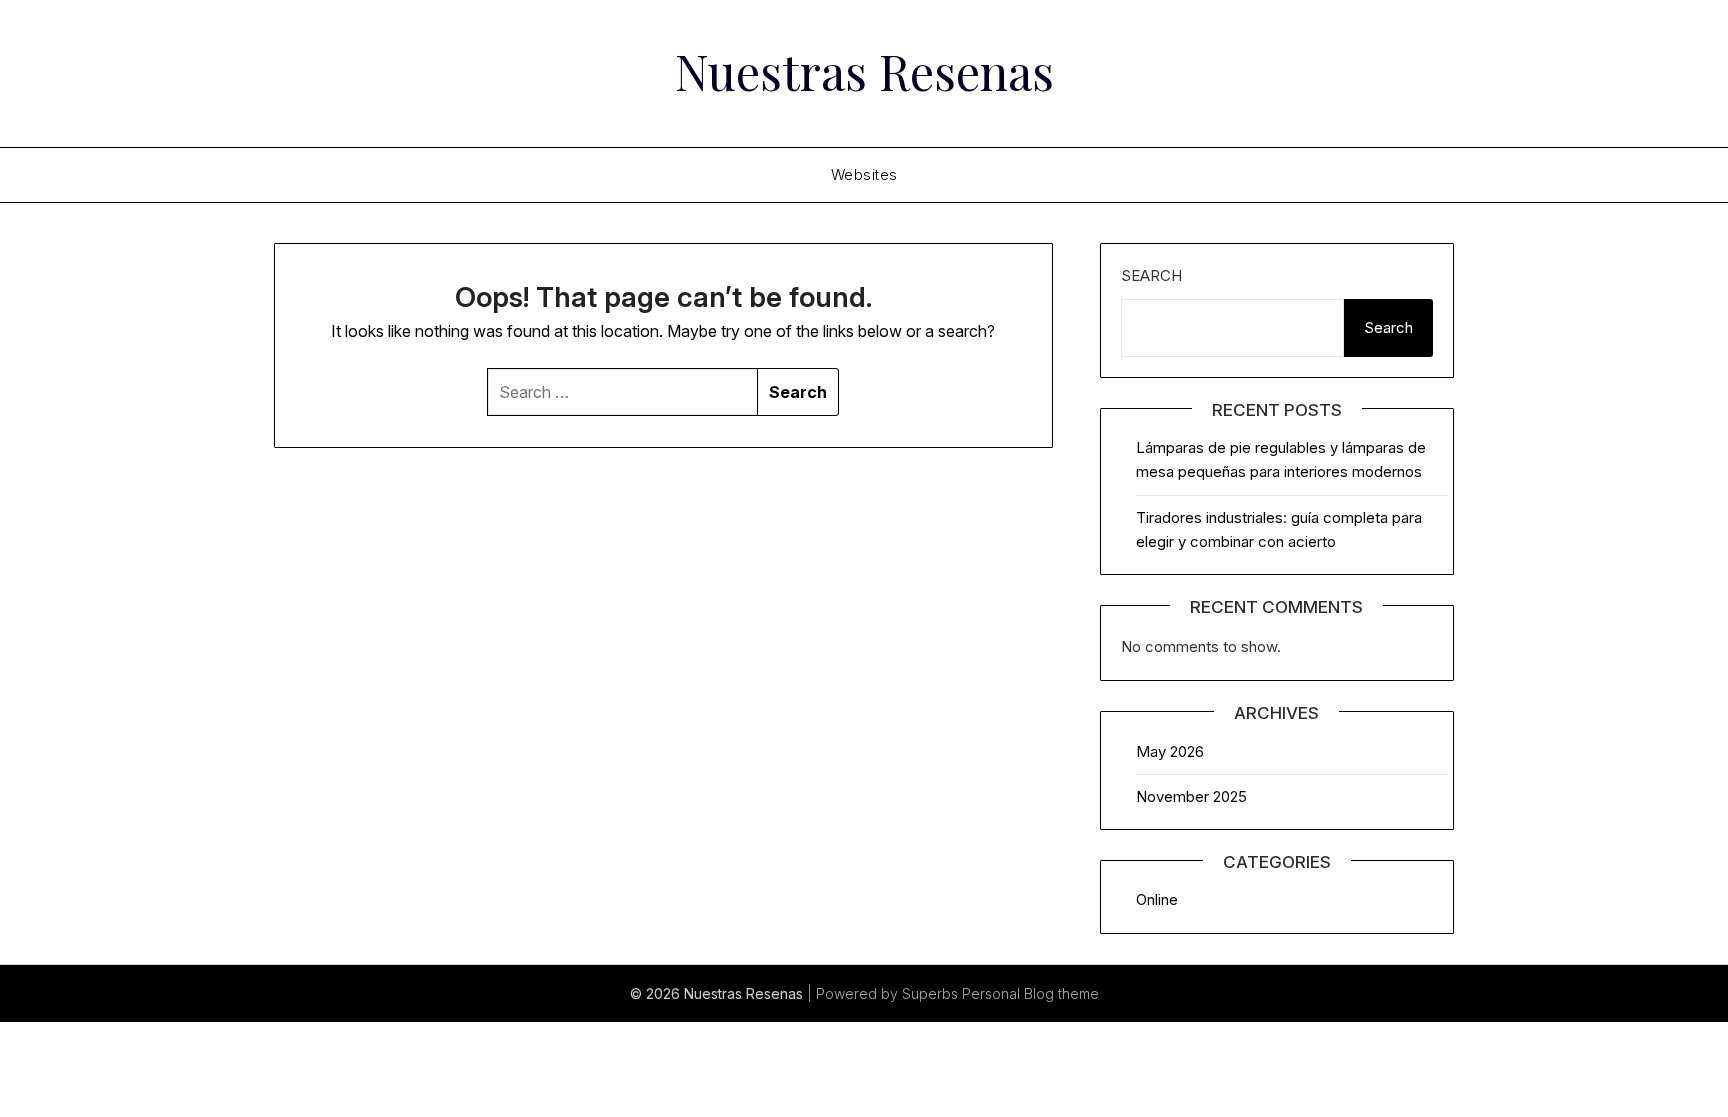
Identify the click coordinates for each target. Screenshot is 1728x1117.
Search (1151, 275)
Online (1157, 899)
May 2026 (1170, 751)
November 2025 (1191, 796)
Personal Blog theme (1030, 993)
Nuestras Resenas (864, 71)
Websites (864, 174)
